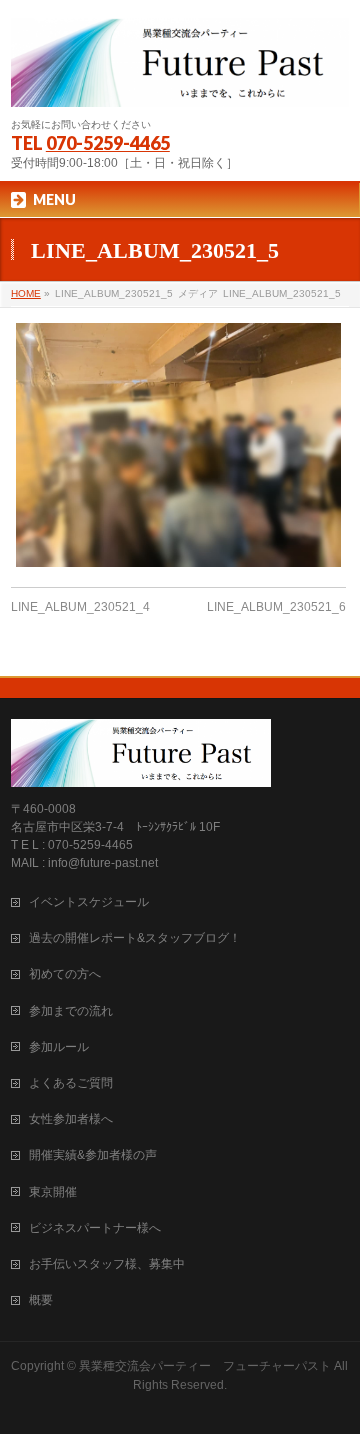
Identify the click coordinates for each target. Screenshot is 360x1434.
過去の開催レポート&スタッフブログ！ (135, 938)
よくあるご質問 (71, 1083)
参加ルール (59, 1047)
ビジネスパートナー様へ (95, 1228)
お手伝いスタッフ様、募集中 (107, 1264)
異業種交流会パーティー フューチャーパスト (205, 1366)
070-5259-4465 (108, 143)
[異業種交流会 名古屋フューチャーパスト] (180, 84)
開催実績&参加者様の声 (93, 1155)
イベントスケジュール (89, 902)
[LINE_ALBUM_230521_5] (178, 445)
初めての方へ (65, 974)
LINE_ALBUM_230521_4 (80, 607)
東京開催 (53, 1192)
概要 (41, 1300)
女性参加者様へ (71, 1119)
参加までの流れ (71, 1011)
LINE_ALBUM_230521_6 (276, 607)
